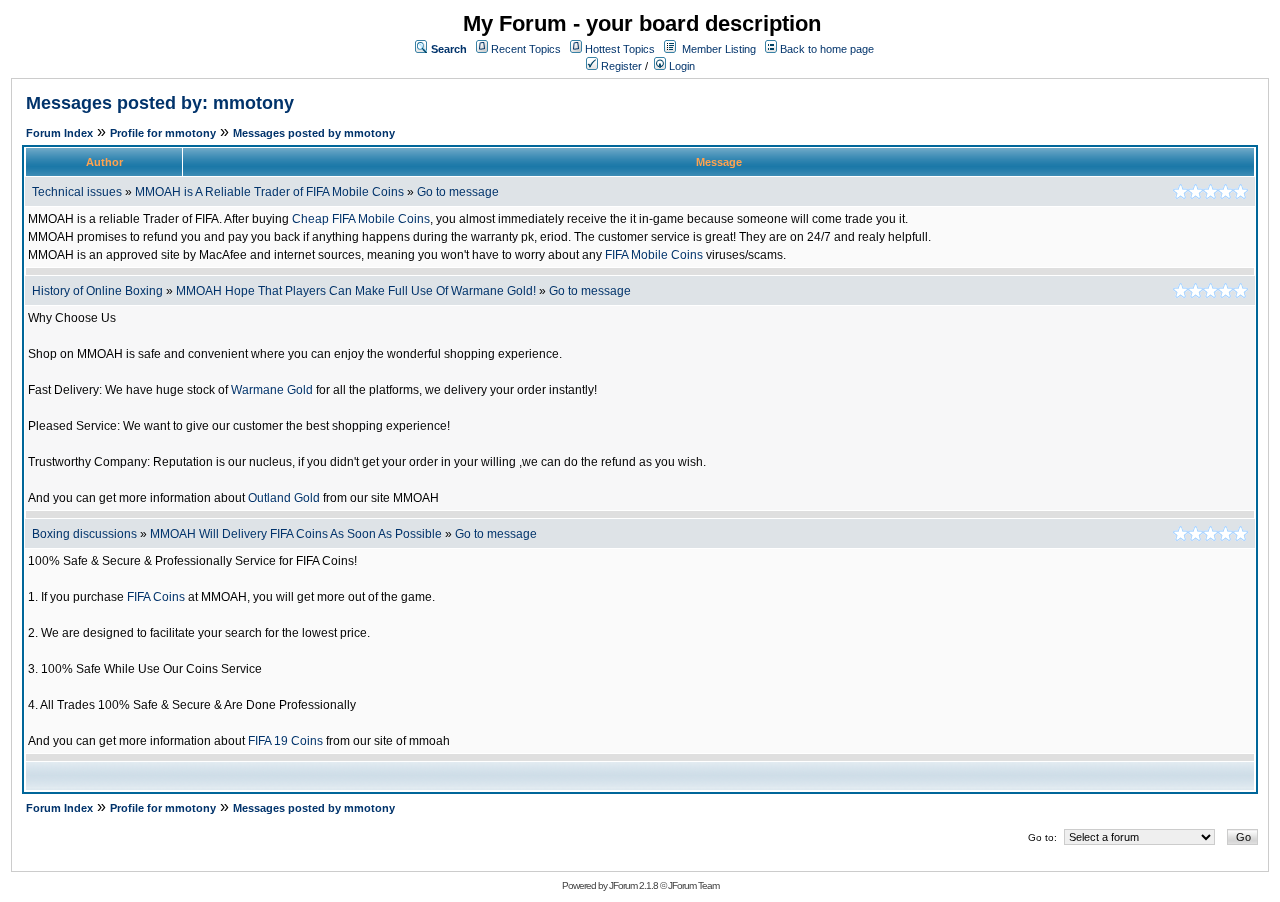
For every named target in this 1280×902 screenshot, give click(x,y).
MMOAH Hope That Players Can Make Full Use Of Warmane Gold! (356, 291)
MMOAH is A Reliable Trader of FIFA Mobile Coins (269, 192)
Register (620, 66)
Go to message (458, 192)
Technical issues (77, 192)
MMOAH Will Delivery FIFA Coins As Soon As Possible (296, 534)
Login (680, 66)
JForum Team (693, 885)
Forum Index (59, 133)
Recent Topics (526, 49)
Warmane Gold (272, 390)
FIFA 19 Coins (285, 741)
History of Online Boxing (97, 291)
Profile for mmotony (163, 133)
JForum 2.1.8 (633, 885)
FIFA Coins (156, 597)
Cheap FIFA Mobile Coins (361, 219)
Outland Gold (284, 498)
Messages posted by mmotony (314, 133)
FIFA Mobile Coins (654, 255)
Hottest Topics (620, 49)
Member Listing (719, 49)
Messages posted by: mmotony (160, 103)
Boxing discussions (84, 534)
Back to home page (827, 49)
